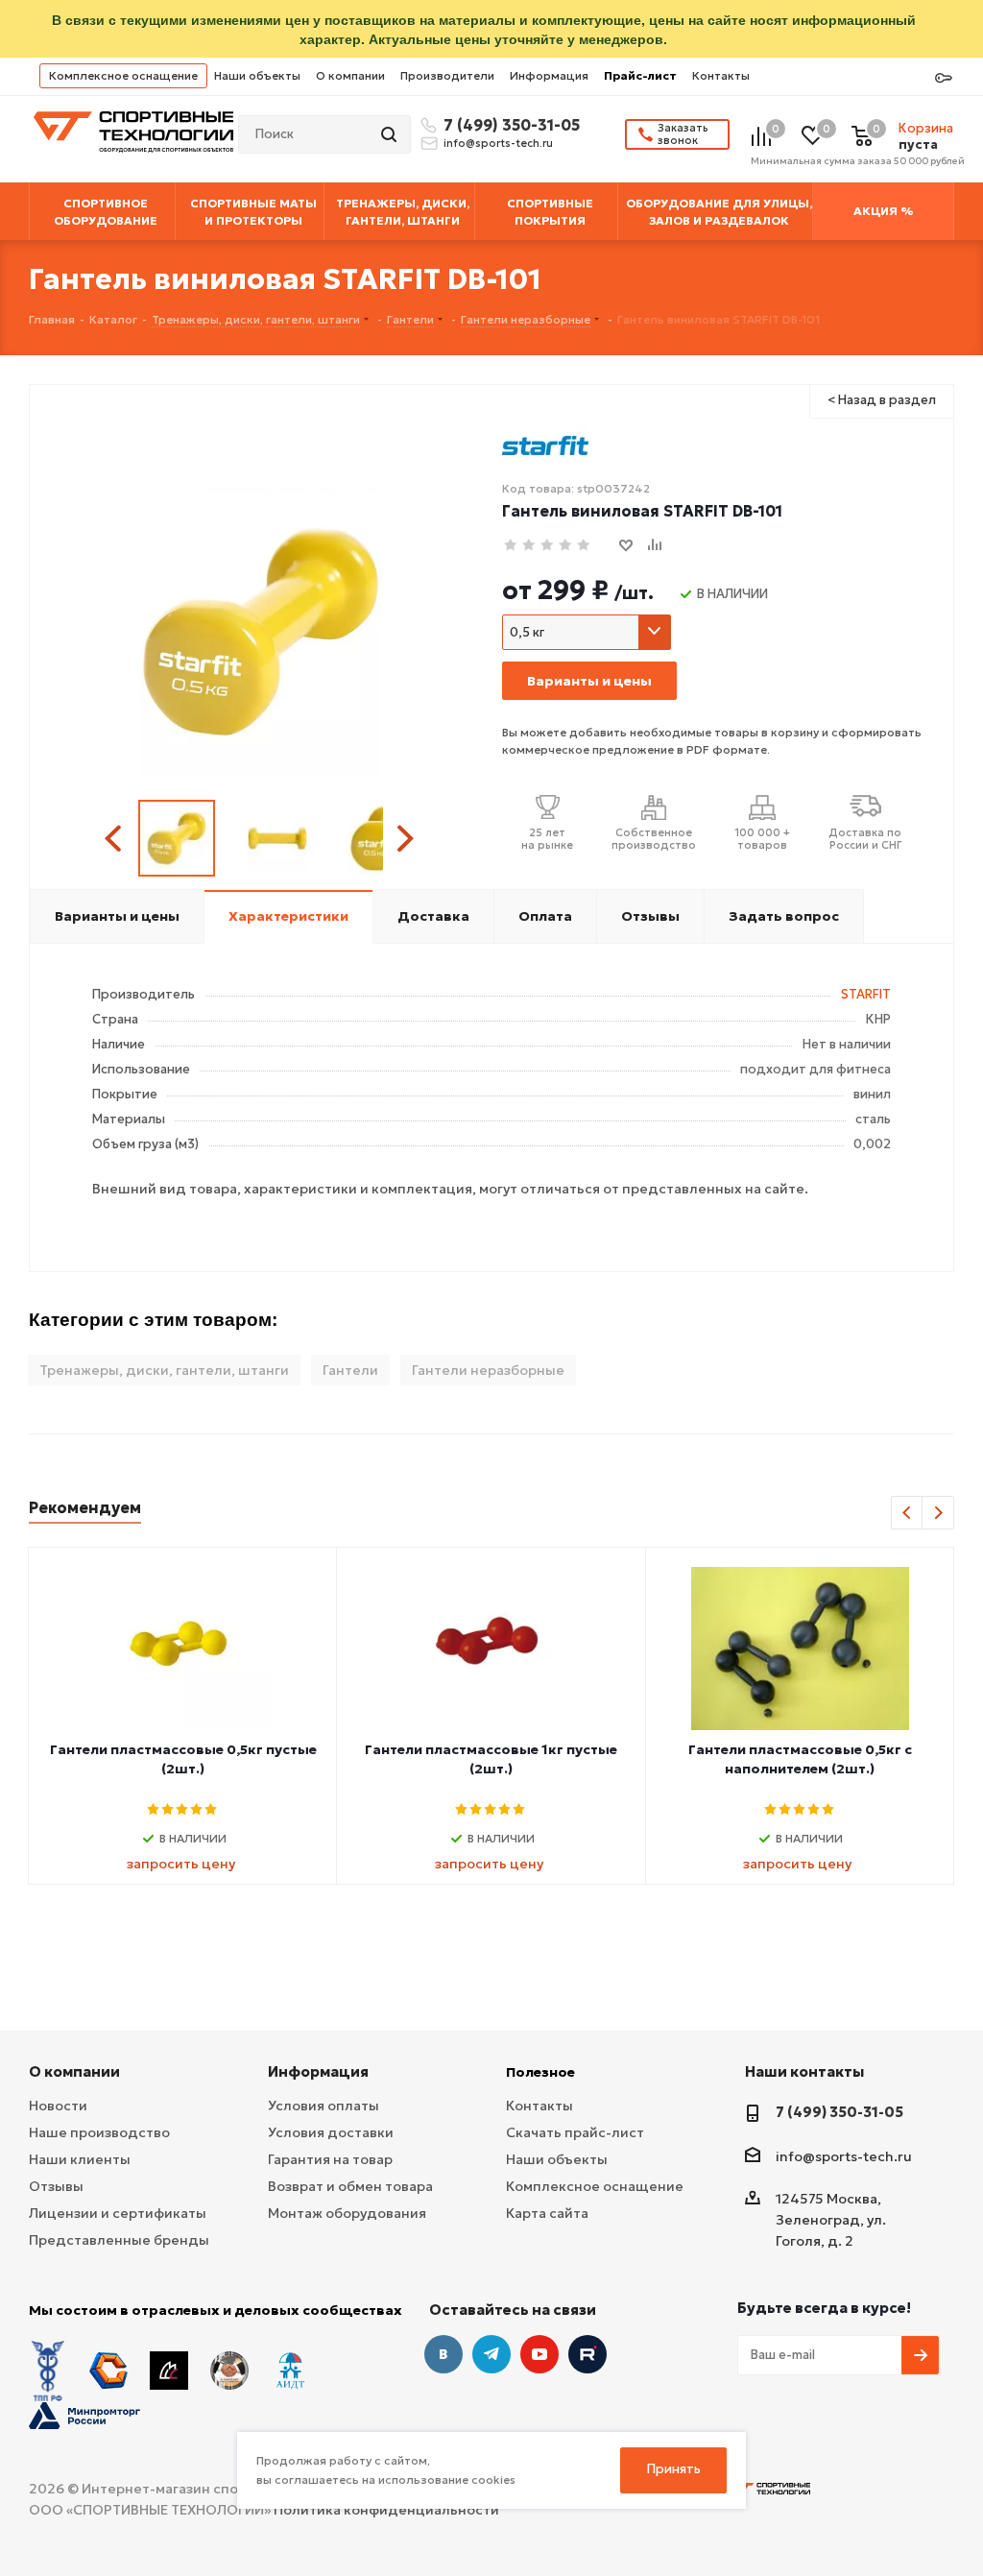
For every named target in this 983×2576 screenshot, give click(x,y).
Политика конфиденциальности (386, 2510)
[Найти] (391, 134)
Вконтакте (444, 2354)
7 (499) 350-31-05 (509, 125)
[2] (529, 546)
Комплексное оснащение (123, 75)
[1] (511, 546)
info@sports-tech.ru (498, 143)
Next (405, 839)
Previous (116, 839)
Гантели (350, 1370)
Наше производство (99, 2132)
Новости (58, 2106)
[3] (548, 546)
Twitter (587, 2354)
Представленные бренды (119, 2240)
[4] (566, 546)
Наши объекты (257, 75)
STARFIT (866, 994)
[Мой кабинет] (944, 79)
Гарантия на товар (330, 2159)
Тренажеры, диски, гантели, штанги (164, 1370)
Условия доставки (331, 2132)
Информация (549, 75)
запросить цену (181, 1864)
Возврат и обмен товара (350, 2186)
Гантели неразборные (488, 1370)
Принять (674, 2469)
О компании (350, 75)
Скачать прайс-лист (575, 2132)
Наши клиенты (80, 2159)
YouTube (539, 2354)
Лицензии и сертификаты (118, 2213)
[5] (584, 546)
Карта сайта (547, 2213)
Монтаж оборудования (347, 2213)
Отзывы (56, 2186)
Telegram (491, 2354)
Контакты (721, 75)
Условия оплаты (324, 2106)
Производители (447, 75)
